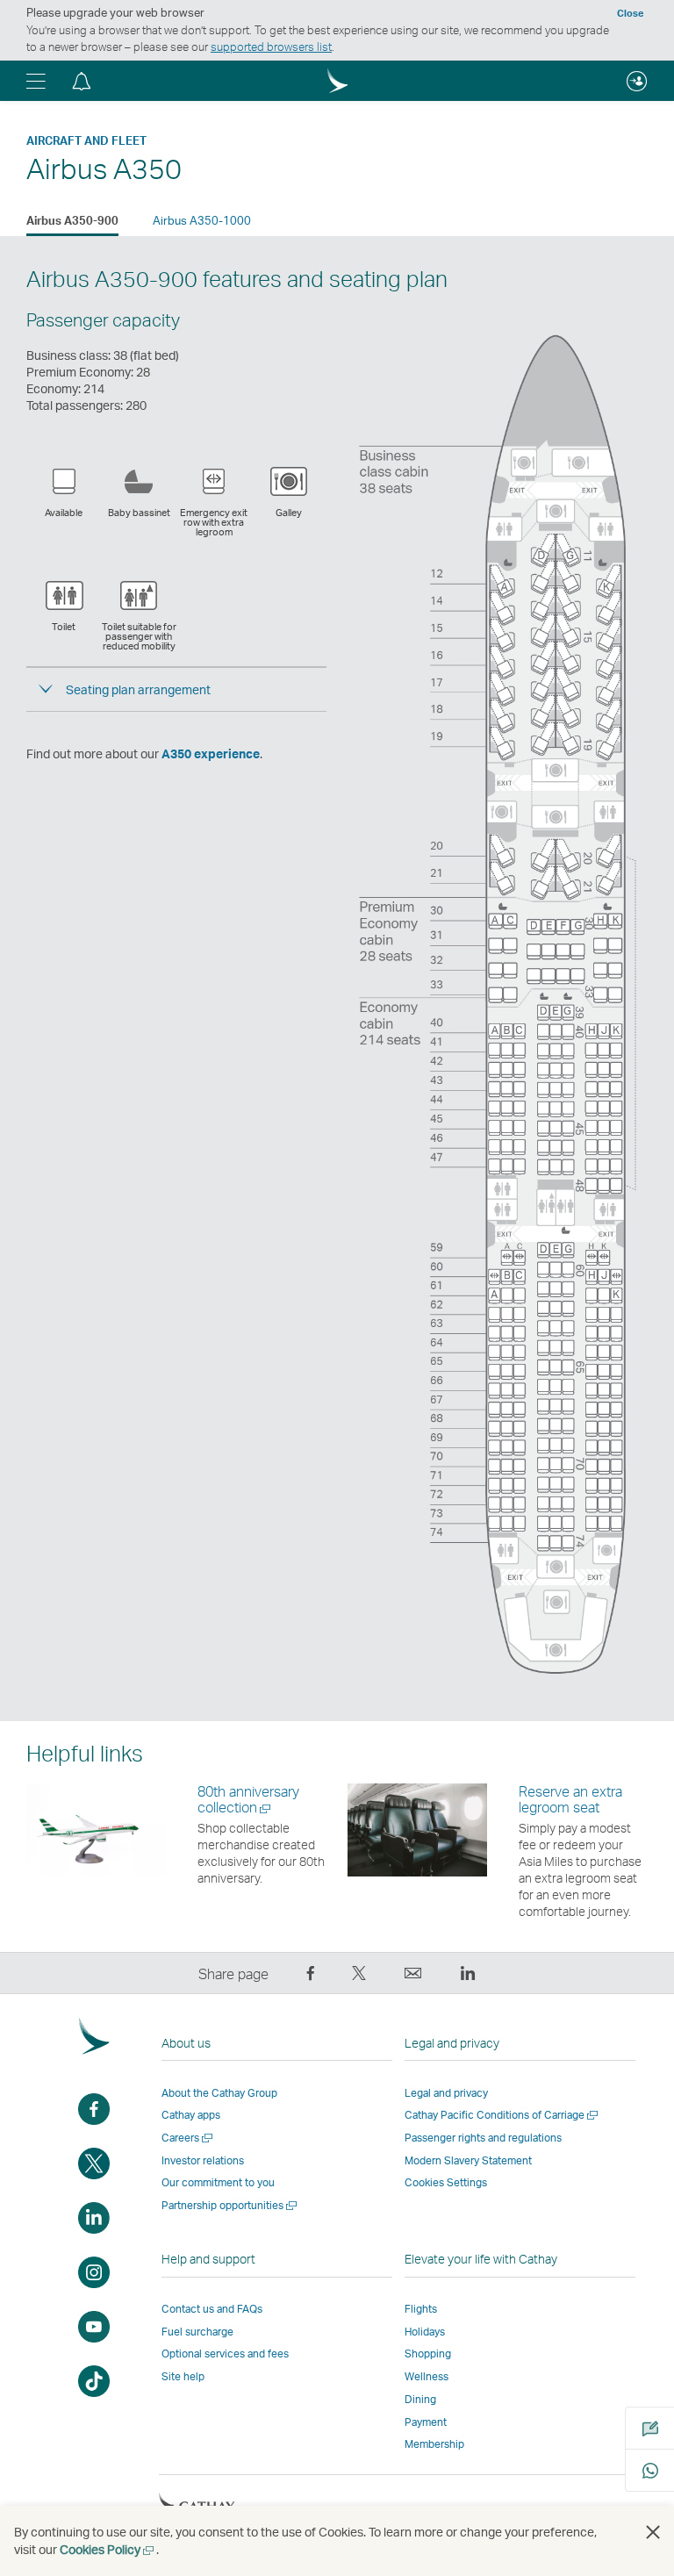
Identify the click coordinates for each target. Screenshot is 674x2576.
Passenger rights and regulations (483, 2138)
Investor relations (203, 2160)
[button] (36, 81)
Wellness (427, 2376)
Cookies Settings (446, 2183)
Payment (426, 2422)
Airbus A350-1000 (202, 220)
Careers (188, 2138)
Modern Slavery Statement (468, 2160)
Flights (421, 2309)
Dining (420, 2399)
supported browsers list (271, 47)
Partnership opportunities (230, 2205)
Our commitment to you (218, 2182)
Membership (434, 2444)
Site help (183, 2376)
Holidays (425, 2332)
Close (630, 13)
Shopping (428, 2354)
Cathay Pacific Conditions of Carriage (502, 2115)
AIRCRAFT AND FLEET (86, 140)
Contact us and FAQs (212, 2309)
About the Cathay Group (219, 2093)
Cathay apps (191, 2115)
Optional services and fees (225, 2354)
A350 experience (211, 753)
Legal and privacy (446, 2093)
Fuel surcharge (197, 2332)
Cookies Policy (108, 2549)
